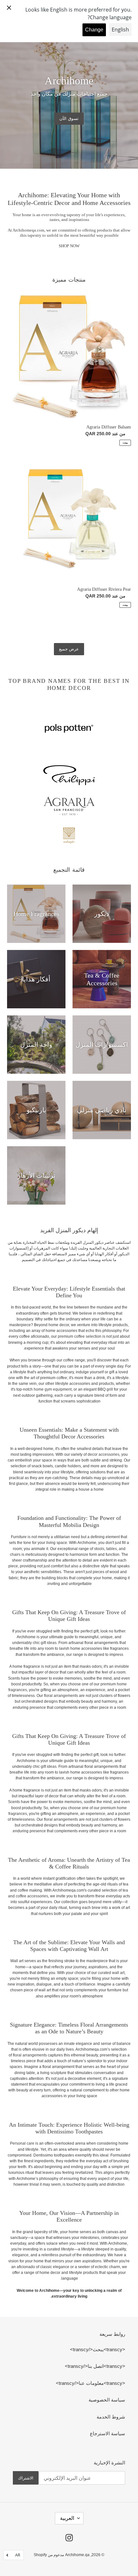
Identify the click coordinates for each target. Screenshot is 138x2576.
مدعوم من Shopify (49, 2555)
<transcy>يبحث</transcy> (98, 2349)
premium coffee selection (80, 1336)
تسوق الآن (69, 119)
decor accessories (103, 1454)
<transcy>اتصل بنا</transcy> (95, 2366)
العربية (67, 2518)
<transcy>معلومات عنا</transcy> (91, 2383)
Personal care (22, 2143)
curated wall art (111, 1973)
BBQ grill (105, 1389)
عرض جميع (69, 649)
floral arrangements (61, 1696)
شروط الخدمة (111, 2417)
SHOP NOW (69, 246)
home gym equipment (53, 1389)
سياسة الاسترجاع (108, 2433)
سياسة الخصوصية (107, 2400)
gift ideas (49, 1643)
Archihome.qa (77, 2555)
